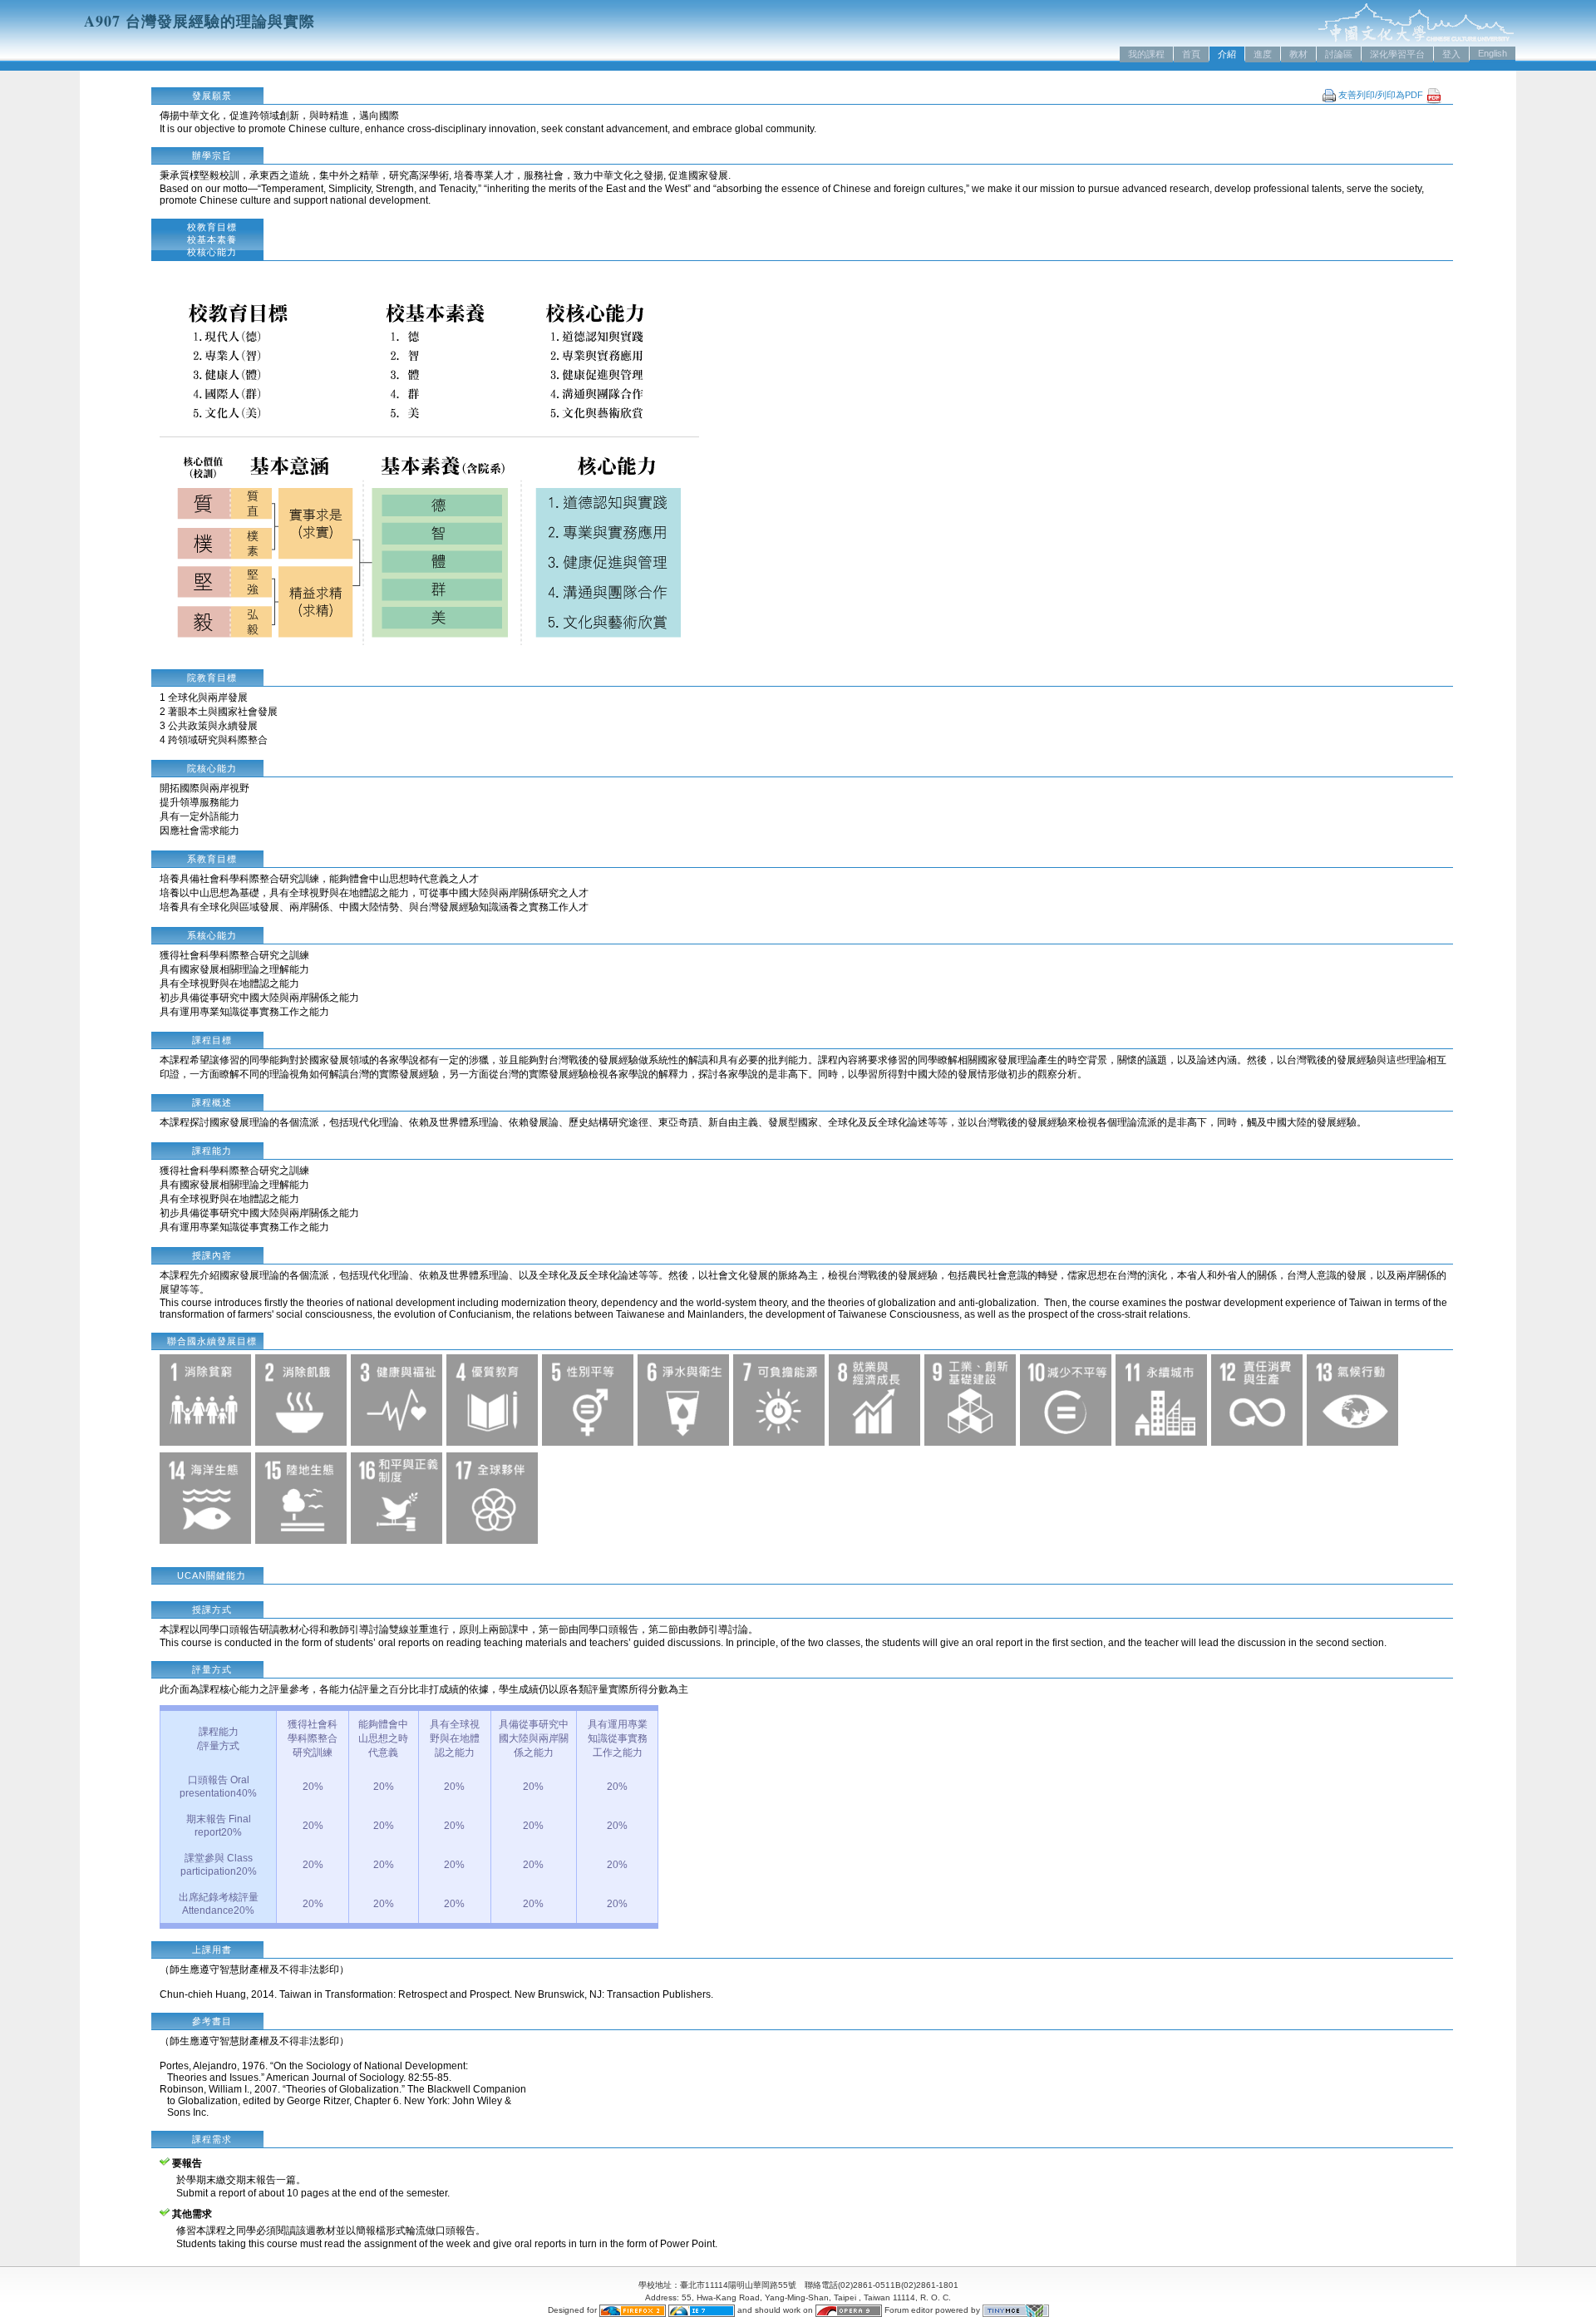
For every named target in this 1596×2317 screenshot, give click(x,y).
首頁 (1191, 54)
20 (308, 1787)
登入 (1451, 54)
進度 (1263, 54)
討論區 (1339, 54)
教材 (1298, 54)
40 (242, 1793)
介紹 (1227, 54)
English (1493, 53)
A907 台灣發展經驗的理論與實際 (199, 21)
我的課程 (1146, 54)
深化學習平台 (1397, 54)
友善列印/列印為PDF (1382, 95)
